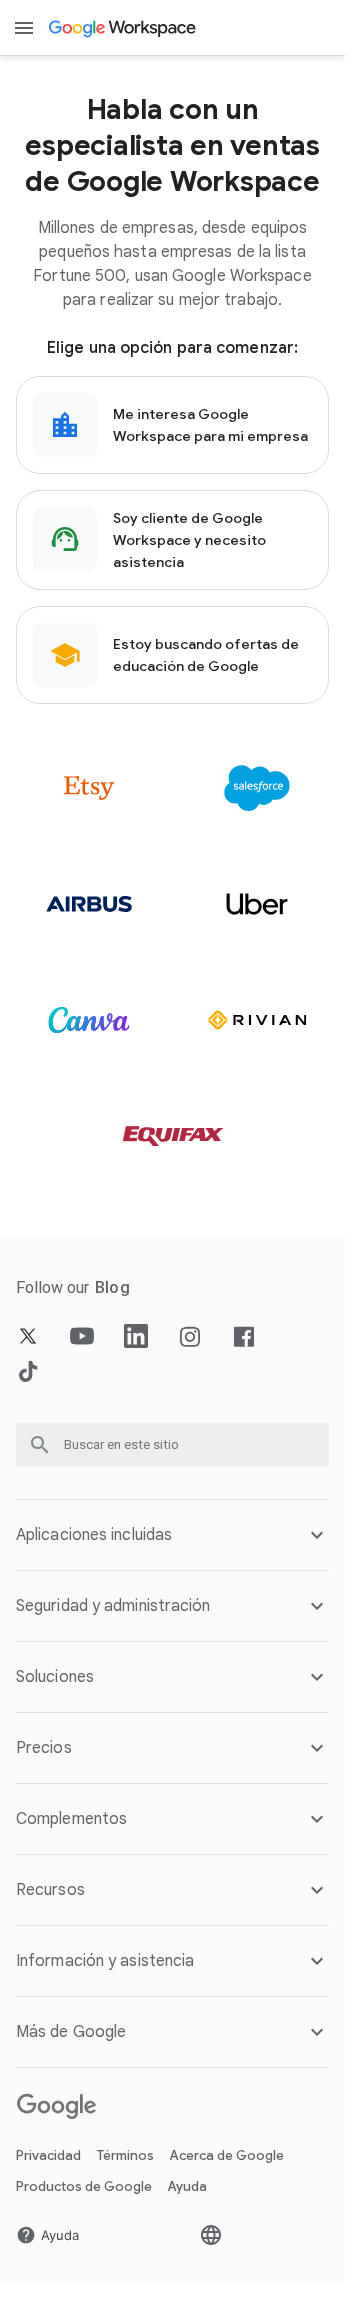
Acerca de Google (227, 2155)
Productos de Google (84, 2186)
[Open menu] (24, 28)
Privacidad (48, 2155)
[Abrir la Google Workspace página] (123, 28)
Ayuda (187, 2186)
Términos (125, 2155)
